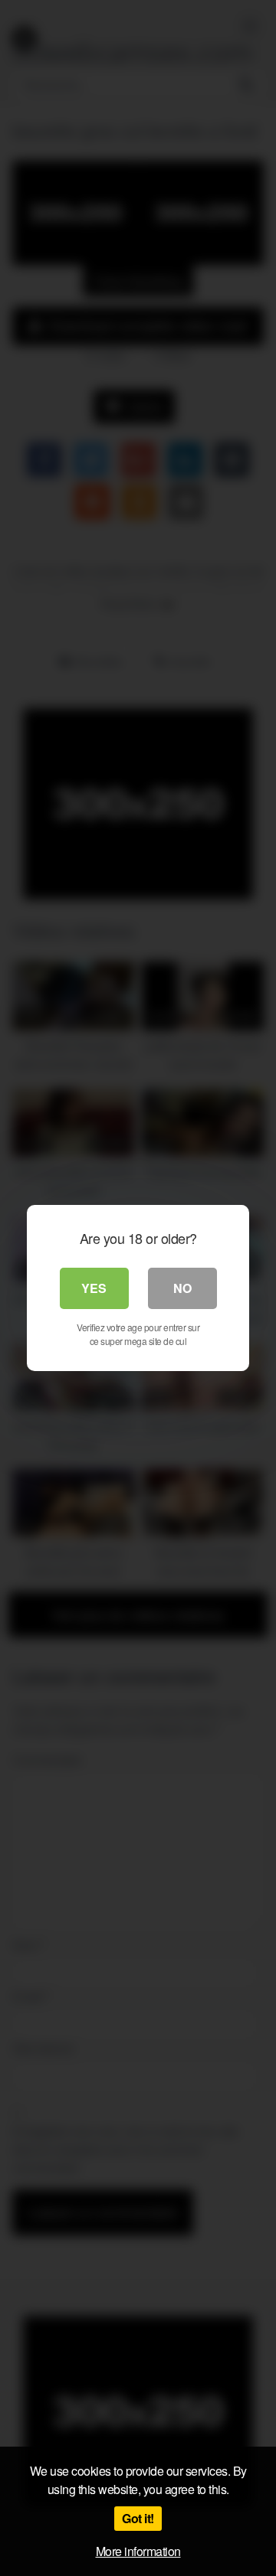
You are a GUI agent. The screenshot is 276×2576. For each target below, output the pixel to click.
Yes (94, 1288)
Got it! (138, 2518)
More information (138, 2551)
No (182, 1288)
